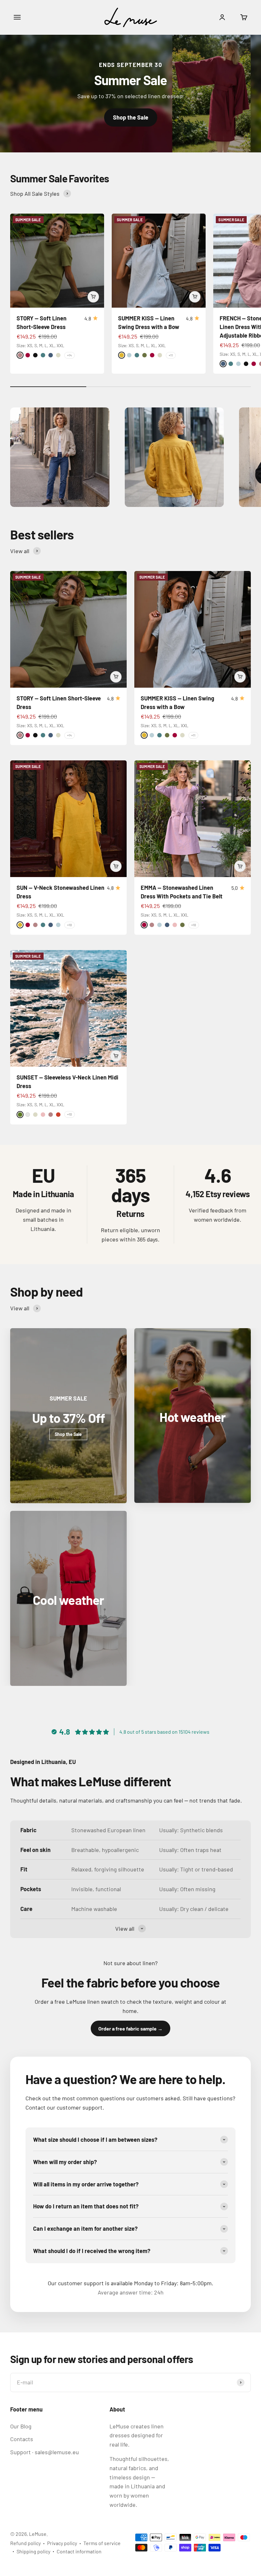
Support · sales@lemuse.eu (45, 2452)
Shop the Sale (131, 117)
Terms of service (102, 2543)
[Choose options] (93, 297)
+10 (70, 925)
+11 (171, 355)
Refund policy (25, 2543)
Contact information (79, 2551)
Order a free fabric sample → (130, 2028)
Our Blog (21, 2426)
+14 (70, 355)
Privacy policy (62, 2543)
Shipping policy (33, 2551)
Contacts (22, 2439)
